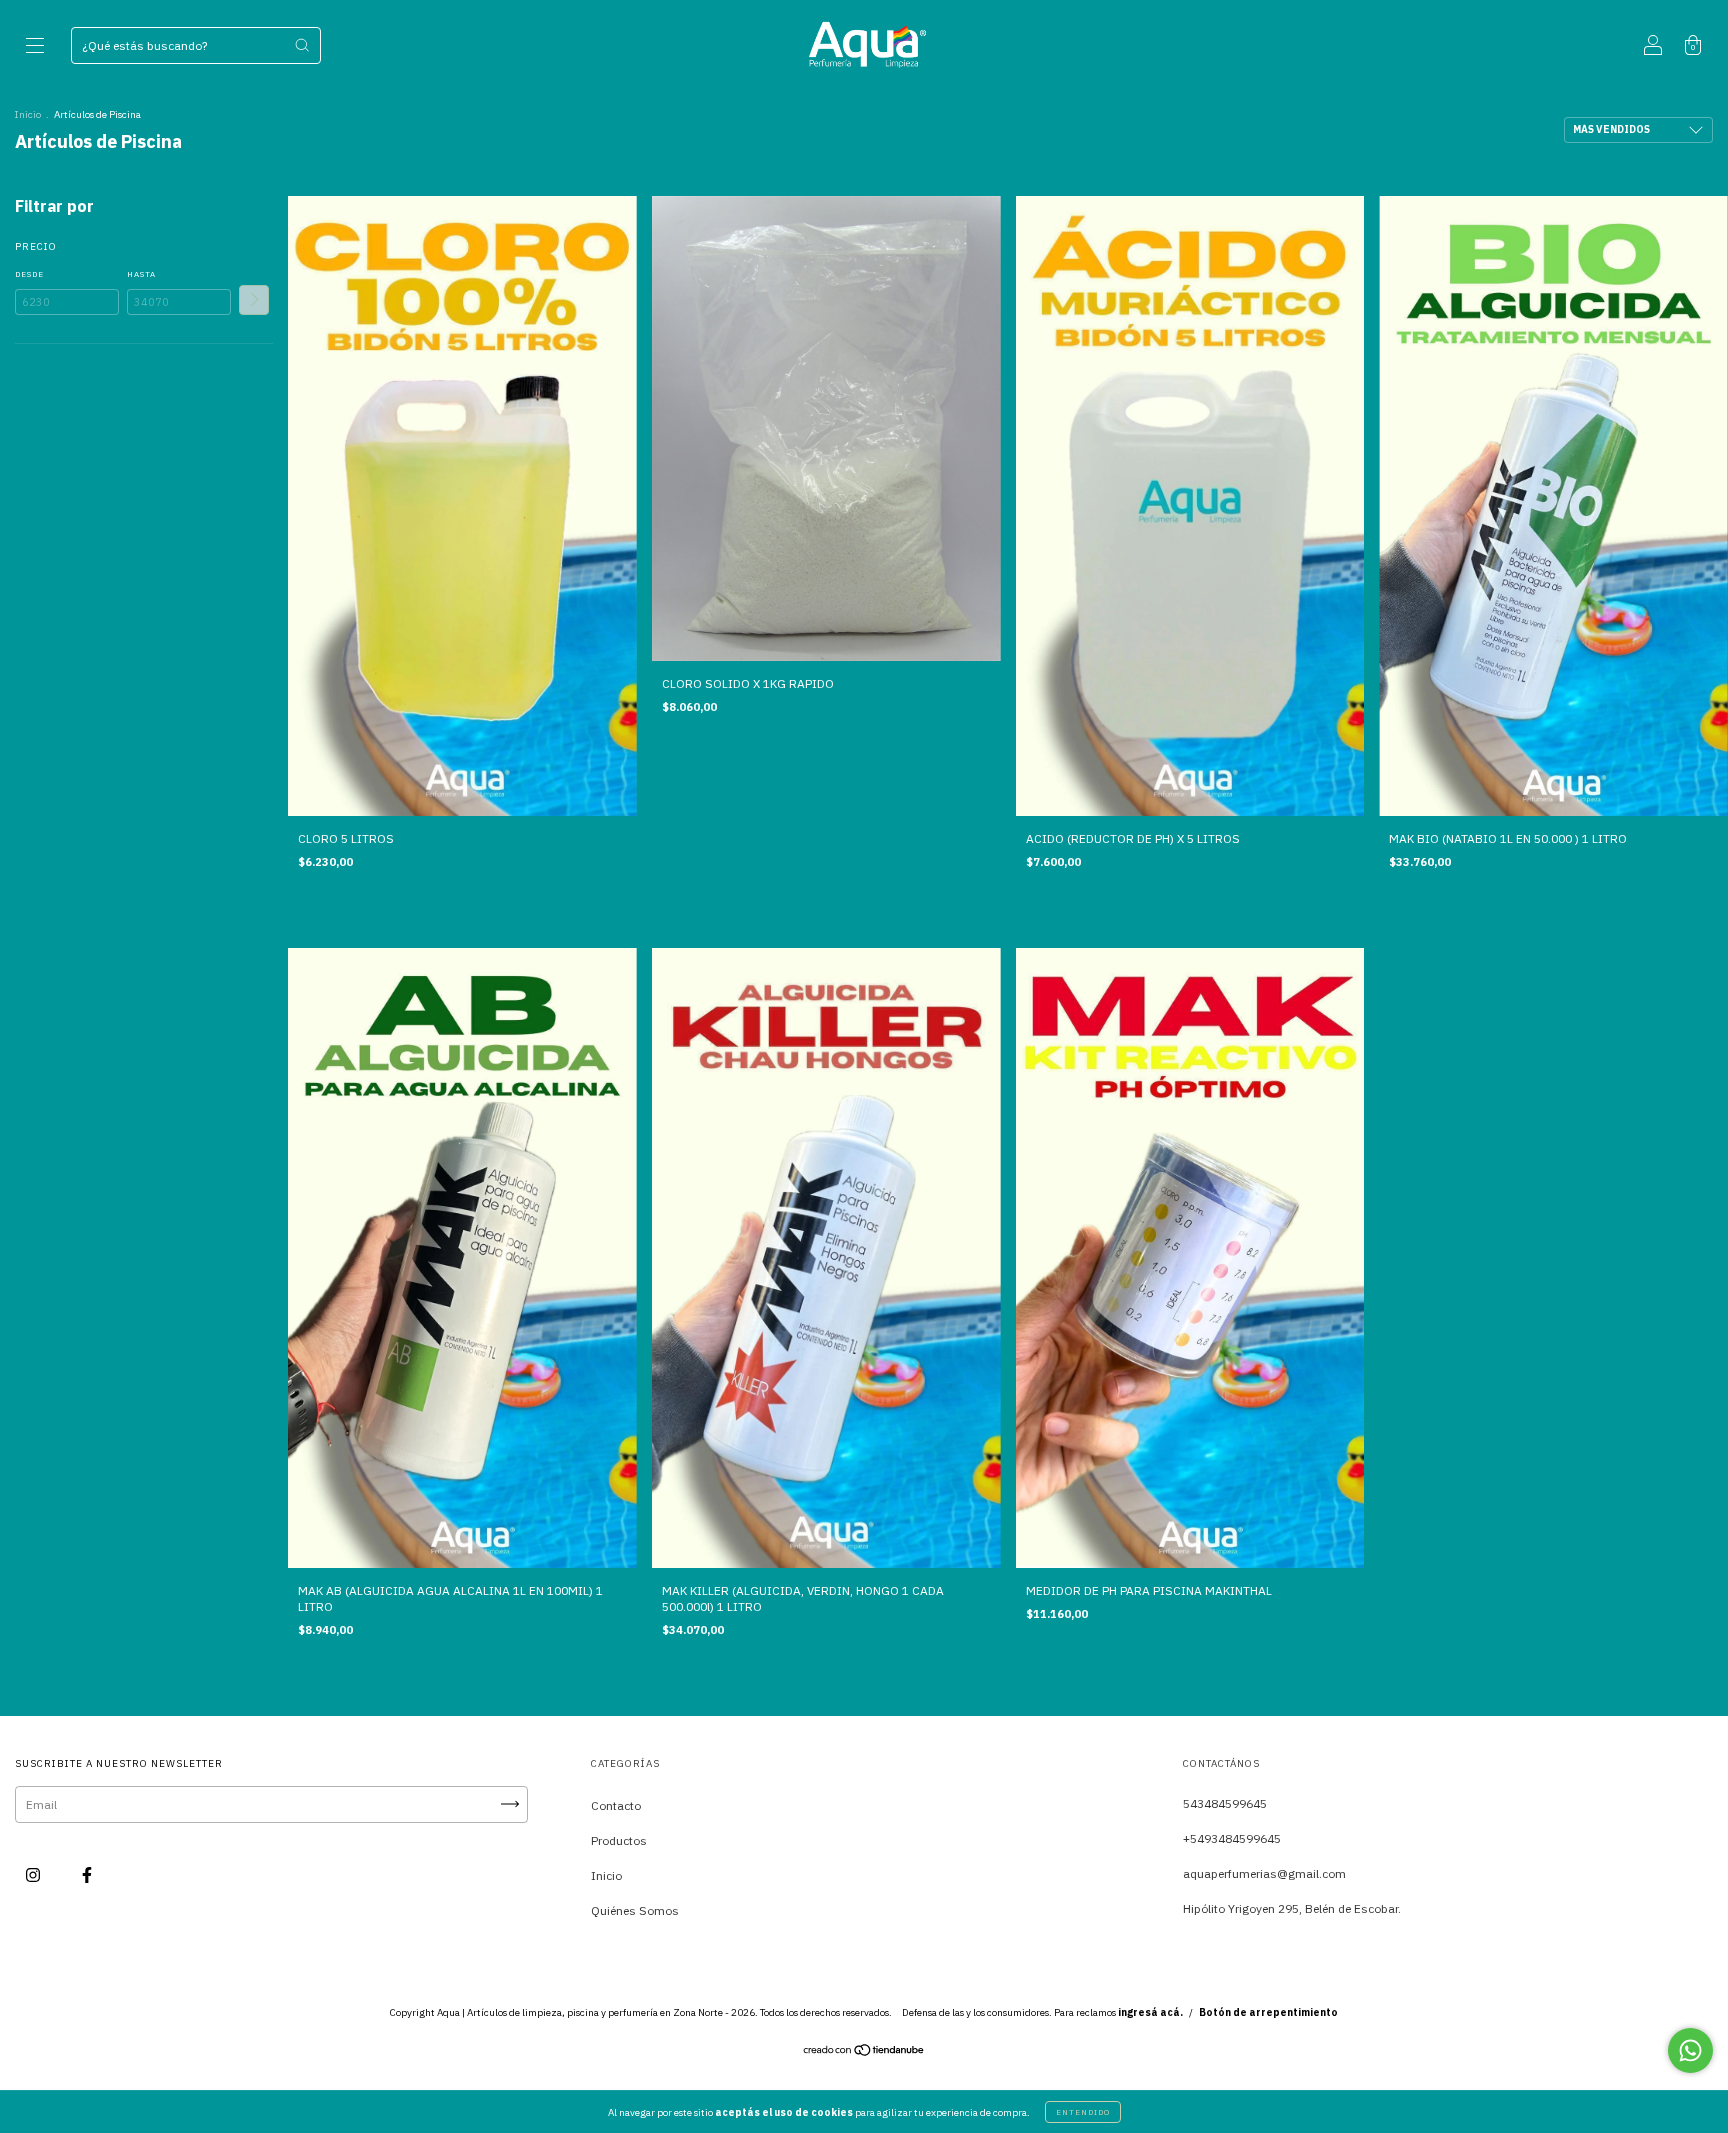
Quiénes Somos (635, 1910)
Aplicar (254, 300)
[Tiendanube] (864, 2052)
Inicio (28, 114)
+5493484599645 (1232, 1838)
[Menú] (35, 47)
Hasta (141, 274)
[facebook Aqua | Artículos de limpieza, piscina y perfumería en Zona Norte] (87, 1874)
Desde (29, 274)
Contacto (616, 1805)
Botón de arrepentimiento (1268, 2012)
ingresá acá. (1150, 2012)
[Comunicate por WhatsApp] (1690, 2050)
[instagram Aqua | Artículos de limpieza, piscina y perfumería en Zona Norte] (34, 1874)
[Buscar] (302, 45)
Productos (619, 1840)
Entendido (1083, 2112)
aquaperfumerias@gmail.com (1264, 1873)
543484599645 (1225, 1803)
